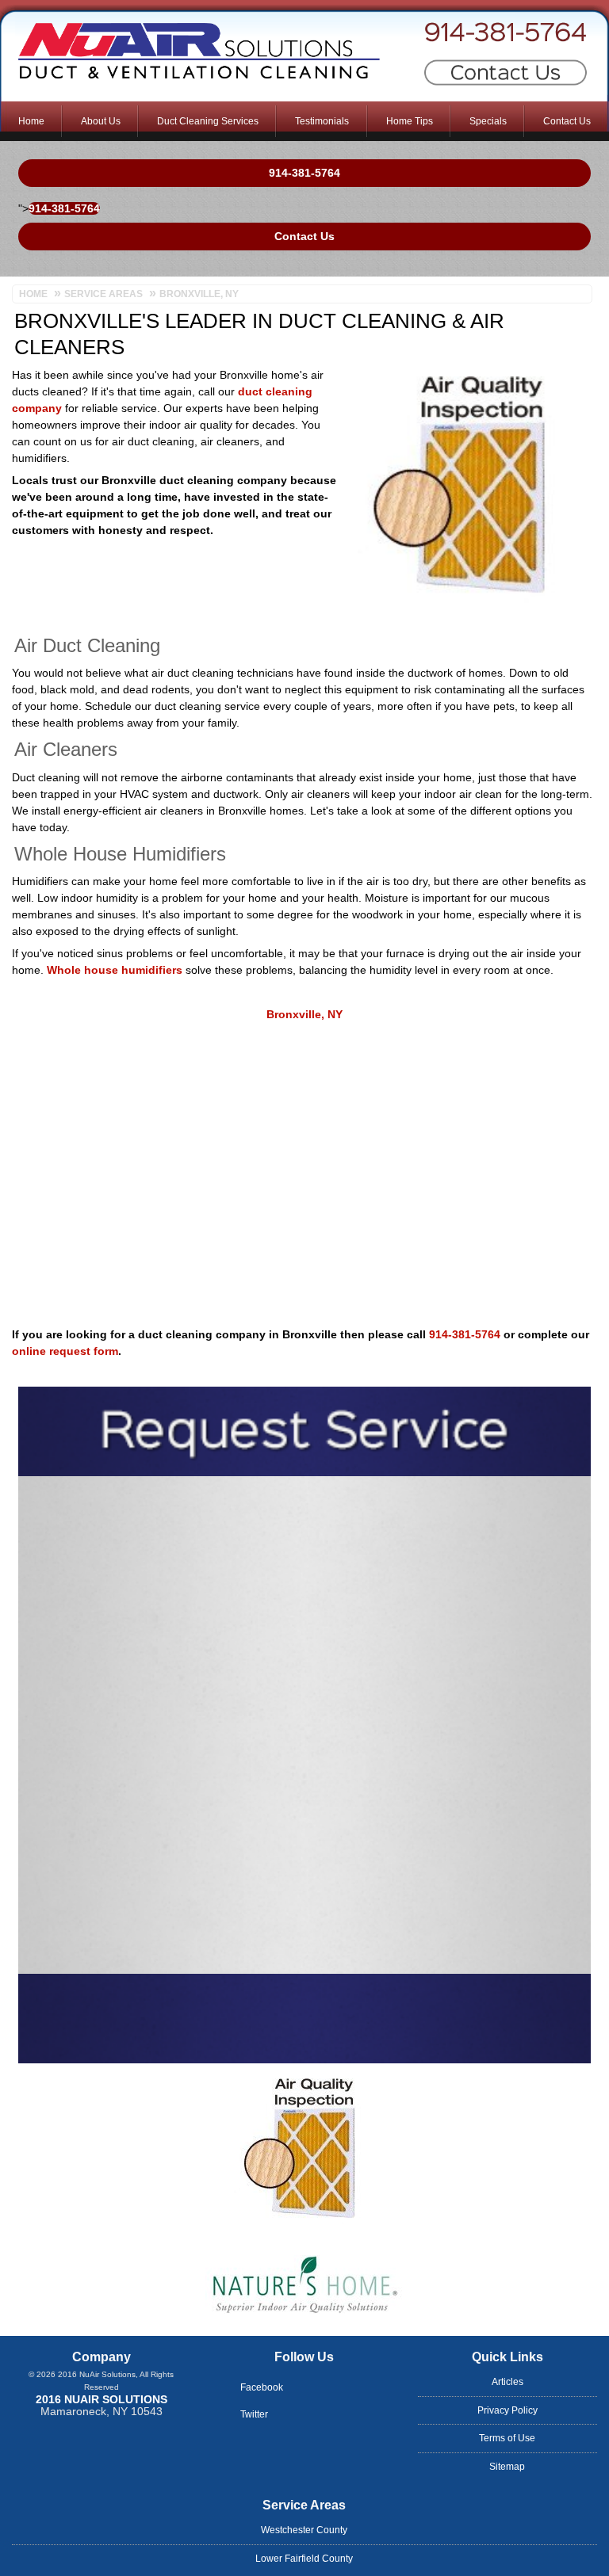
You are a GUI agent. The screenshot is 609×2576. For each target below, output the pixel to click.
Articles (507, 2382)
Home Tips (410, 121)
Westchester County (304, 2530)
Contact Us (567, 121)
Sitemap (507, 2467)
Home (31, 121)
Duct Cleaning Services (208, 121)
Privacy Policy (507, 2410)
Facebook (262, 2387)
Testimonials (322, 121)
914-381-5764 (462, 36)
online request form (65, 1351)
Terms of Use (507, 2438)
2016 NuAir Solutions (101, 2399)
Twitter (254, 2414)
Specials (488, 121)
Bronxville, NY (304, 1014)
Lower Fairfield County (304, 2559)
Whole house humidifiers (115, 970)
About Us (101, 121)
